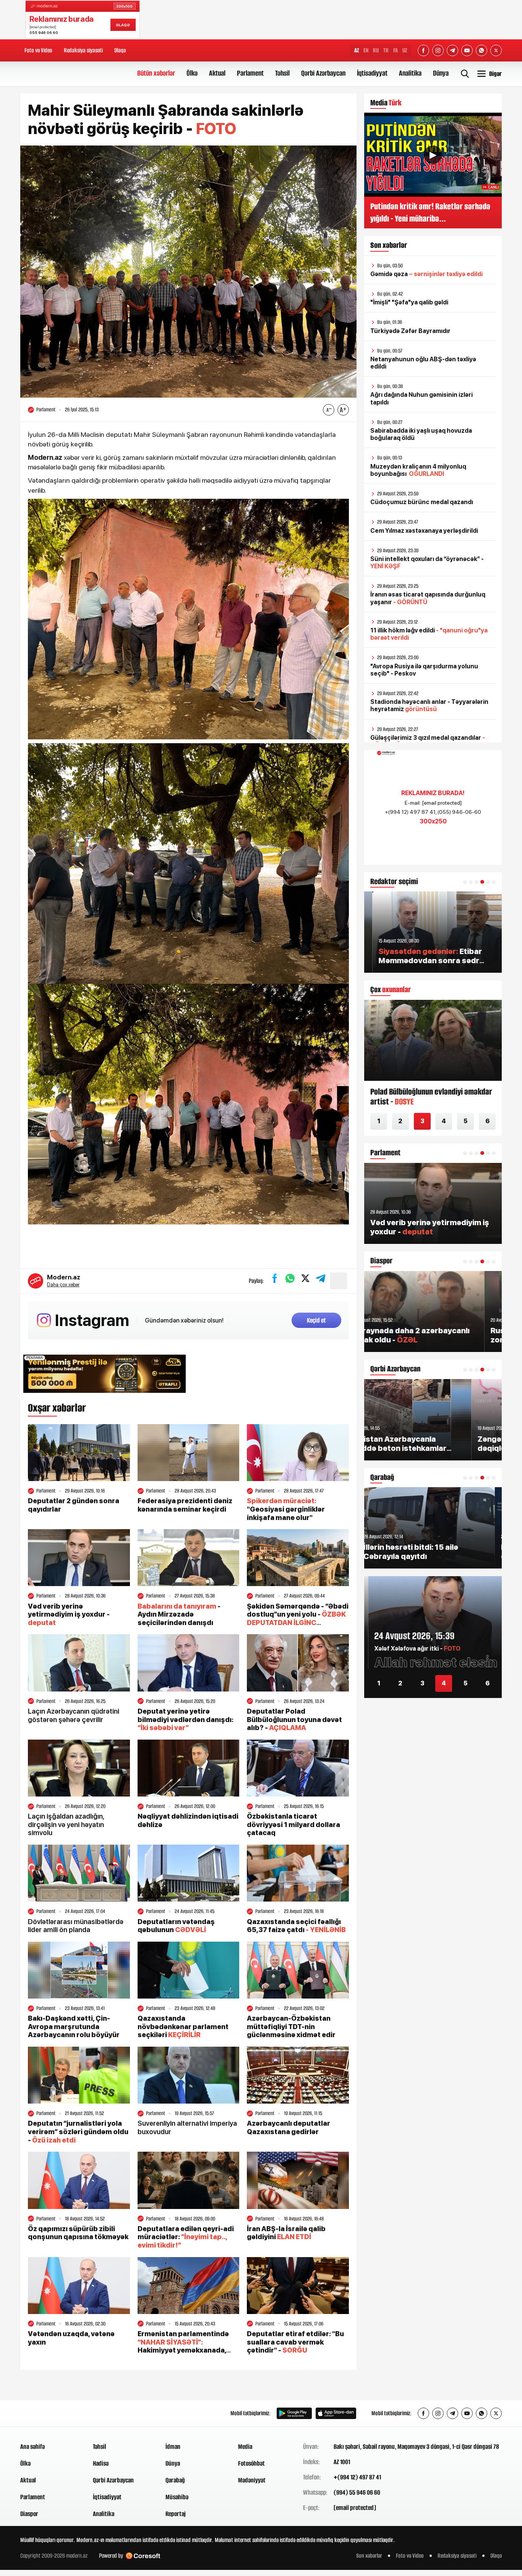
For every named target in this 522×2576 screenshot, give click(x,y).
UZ (405, 50)
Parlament (250, 73)
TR (386, 50)
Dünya (441, 73)
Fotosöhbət (251, 2463)
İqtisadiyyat (372, 73)
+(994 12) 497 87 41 (357, 2477)
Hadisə (101, 2463)
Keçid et (316, 1320)
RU (376, 50)
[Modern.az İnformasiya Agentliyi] (49, 2413)
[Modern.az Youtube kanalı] (467, 50)
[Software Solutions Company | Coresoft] (143, 2556)
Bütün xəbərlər (156, 73)
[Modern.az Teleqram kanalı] (452, 50)
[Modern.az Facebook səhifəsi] (423, 50)
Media (245, 2447)
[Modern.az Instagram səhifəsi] (438, 50)
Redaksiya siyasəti (83, 50)
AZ (357, 50)
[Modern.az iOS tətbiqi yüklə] (336, 2413)
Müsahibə (177, 2497)
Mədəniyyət (252, 2480)
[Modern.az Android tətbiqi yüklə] (294, 2413)
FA (396, 50)
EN (366, 50)
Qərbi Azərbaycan (323, 73)
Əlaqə (120, 50)
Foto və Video (38, 50)
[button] (465, 882)
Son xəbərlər (369, 2556)
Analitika (410, 73)
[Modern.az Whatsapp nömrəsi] (481, 50)
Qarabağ (175, 2480)
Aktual (217, 73)
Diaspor (29, 2514)
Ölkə (192, 73)
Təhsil (282, 73)
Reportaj (176, 2514)
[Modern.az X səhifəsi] (496, 50)
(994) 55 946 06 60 (357, 2492)
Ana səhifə (32, 2447)
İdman (173, 2447)
